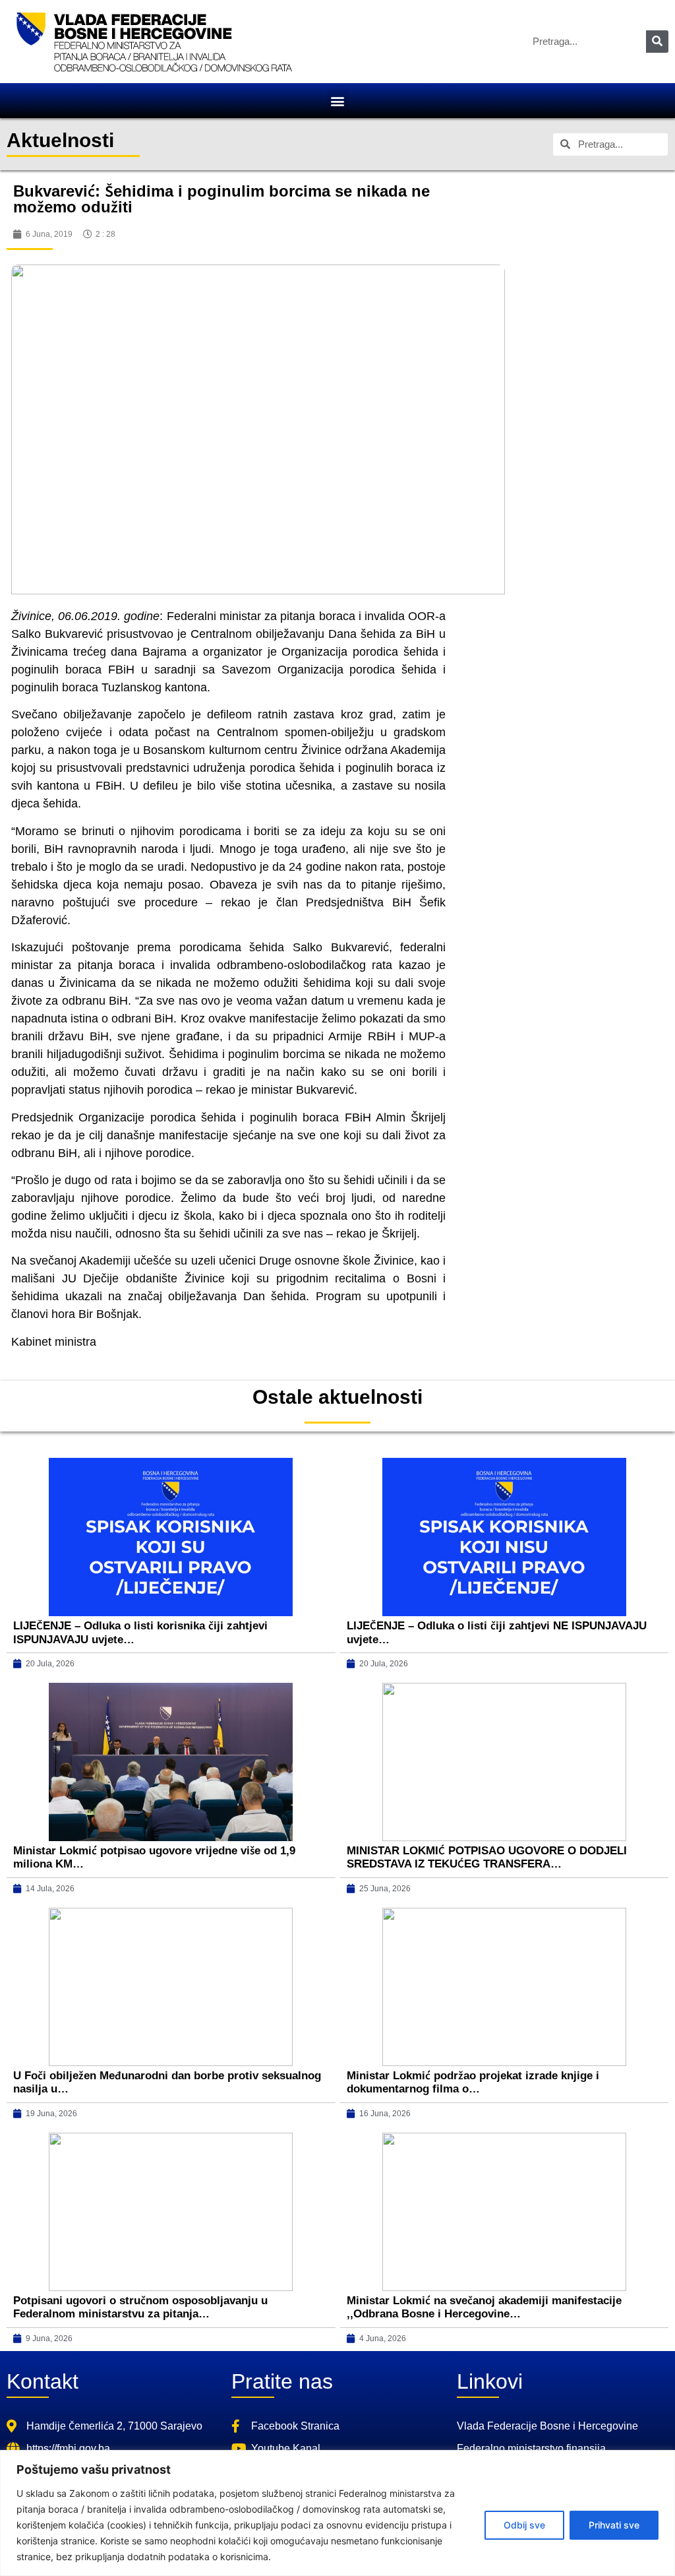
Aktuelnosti (60, 140)
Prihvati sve (614, 2525)
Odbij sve (524, 2525)
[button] (338, 101)
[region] (337, 2513)
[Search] (657, 42)
